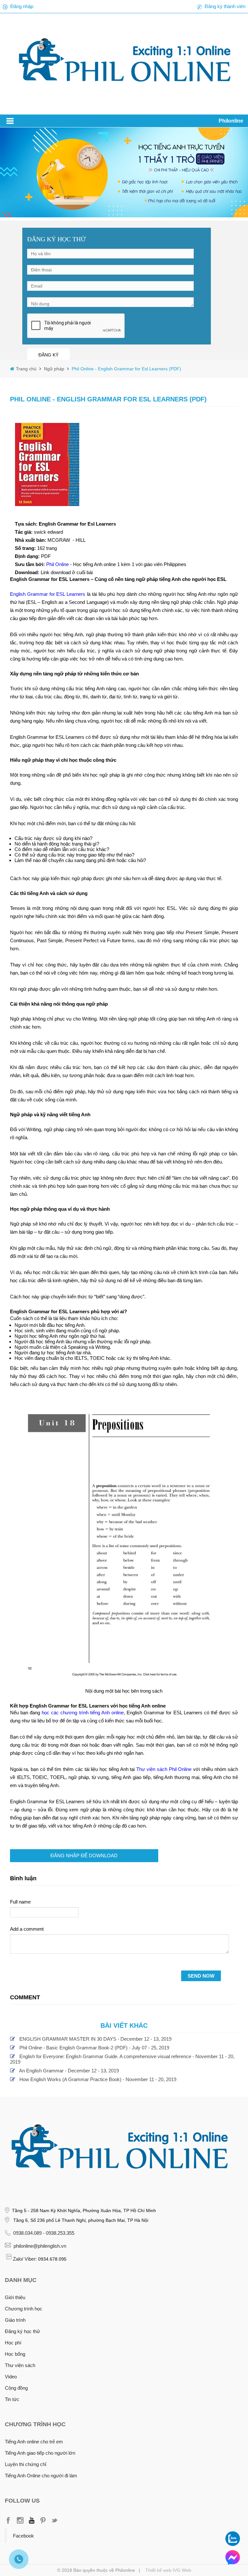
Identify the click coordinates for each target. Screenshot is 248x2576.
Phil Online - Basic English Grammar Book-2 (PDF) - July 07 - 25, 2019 (94, 2048)
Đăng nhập (22, 6)
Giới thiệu (15, 2297)
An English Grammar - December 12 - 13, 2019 (69, 2071)
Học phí (13, 2343)
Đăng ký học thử (22, 2331)
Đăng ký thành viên (225, 6)
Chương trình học (24, 2309)
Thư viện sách (20, 2365)
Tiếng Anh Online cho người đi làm (41, 2476)
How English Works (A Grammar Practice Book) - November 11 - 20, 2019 (98, 2079)
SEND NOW (201, 1976)
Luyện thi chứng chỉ (26, 2464)
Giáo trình (15, 2320)
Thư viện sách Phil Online (164, 1769)
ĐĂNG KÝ (48, 355)
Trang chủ (27, 369)
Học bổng (15, 2354)
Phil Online (58, 564)
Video (11, 2377)
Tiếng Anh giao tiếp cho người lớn (40, 2453)
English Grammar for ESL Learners (48, 594)
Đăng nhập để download (84, 1856)
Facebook (23, 2536)
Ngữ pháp (53, 369)
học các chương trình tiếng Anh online (83, 1713)
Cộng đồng (16, 2388)
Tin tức (12, 2399)
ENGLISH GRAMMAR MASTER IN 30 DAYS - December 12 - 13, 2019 (95, 2039)
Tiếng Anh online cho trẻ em (34, 2442)
